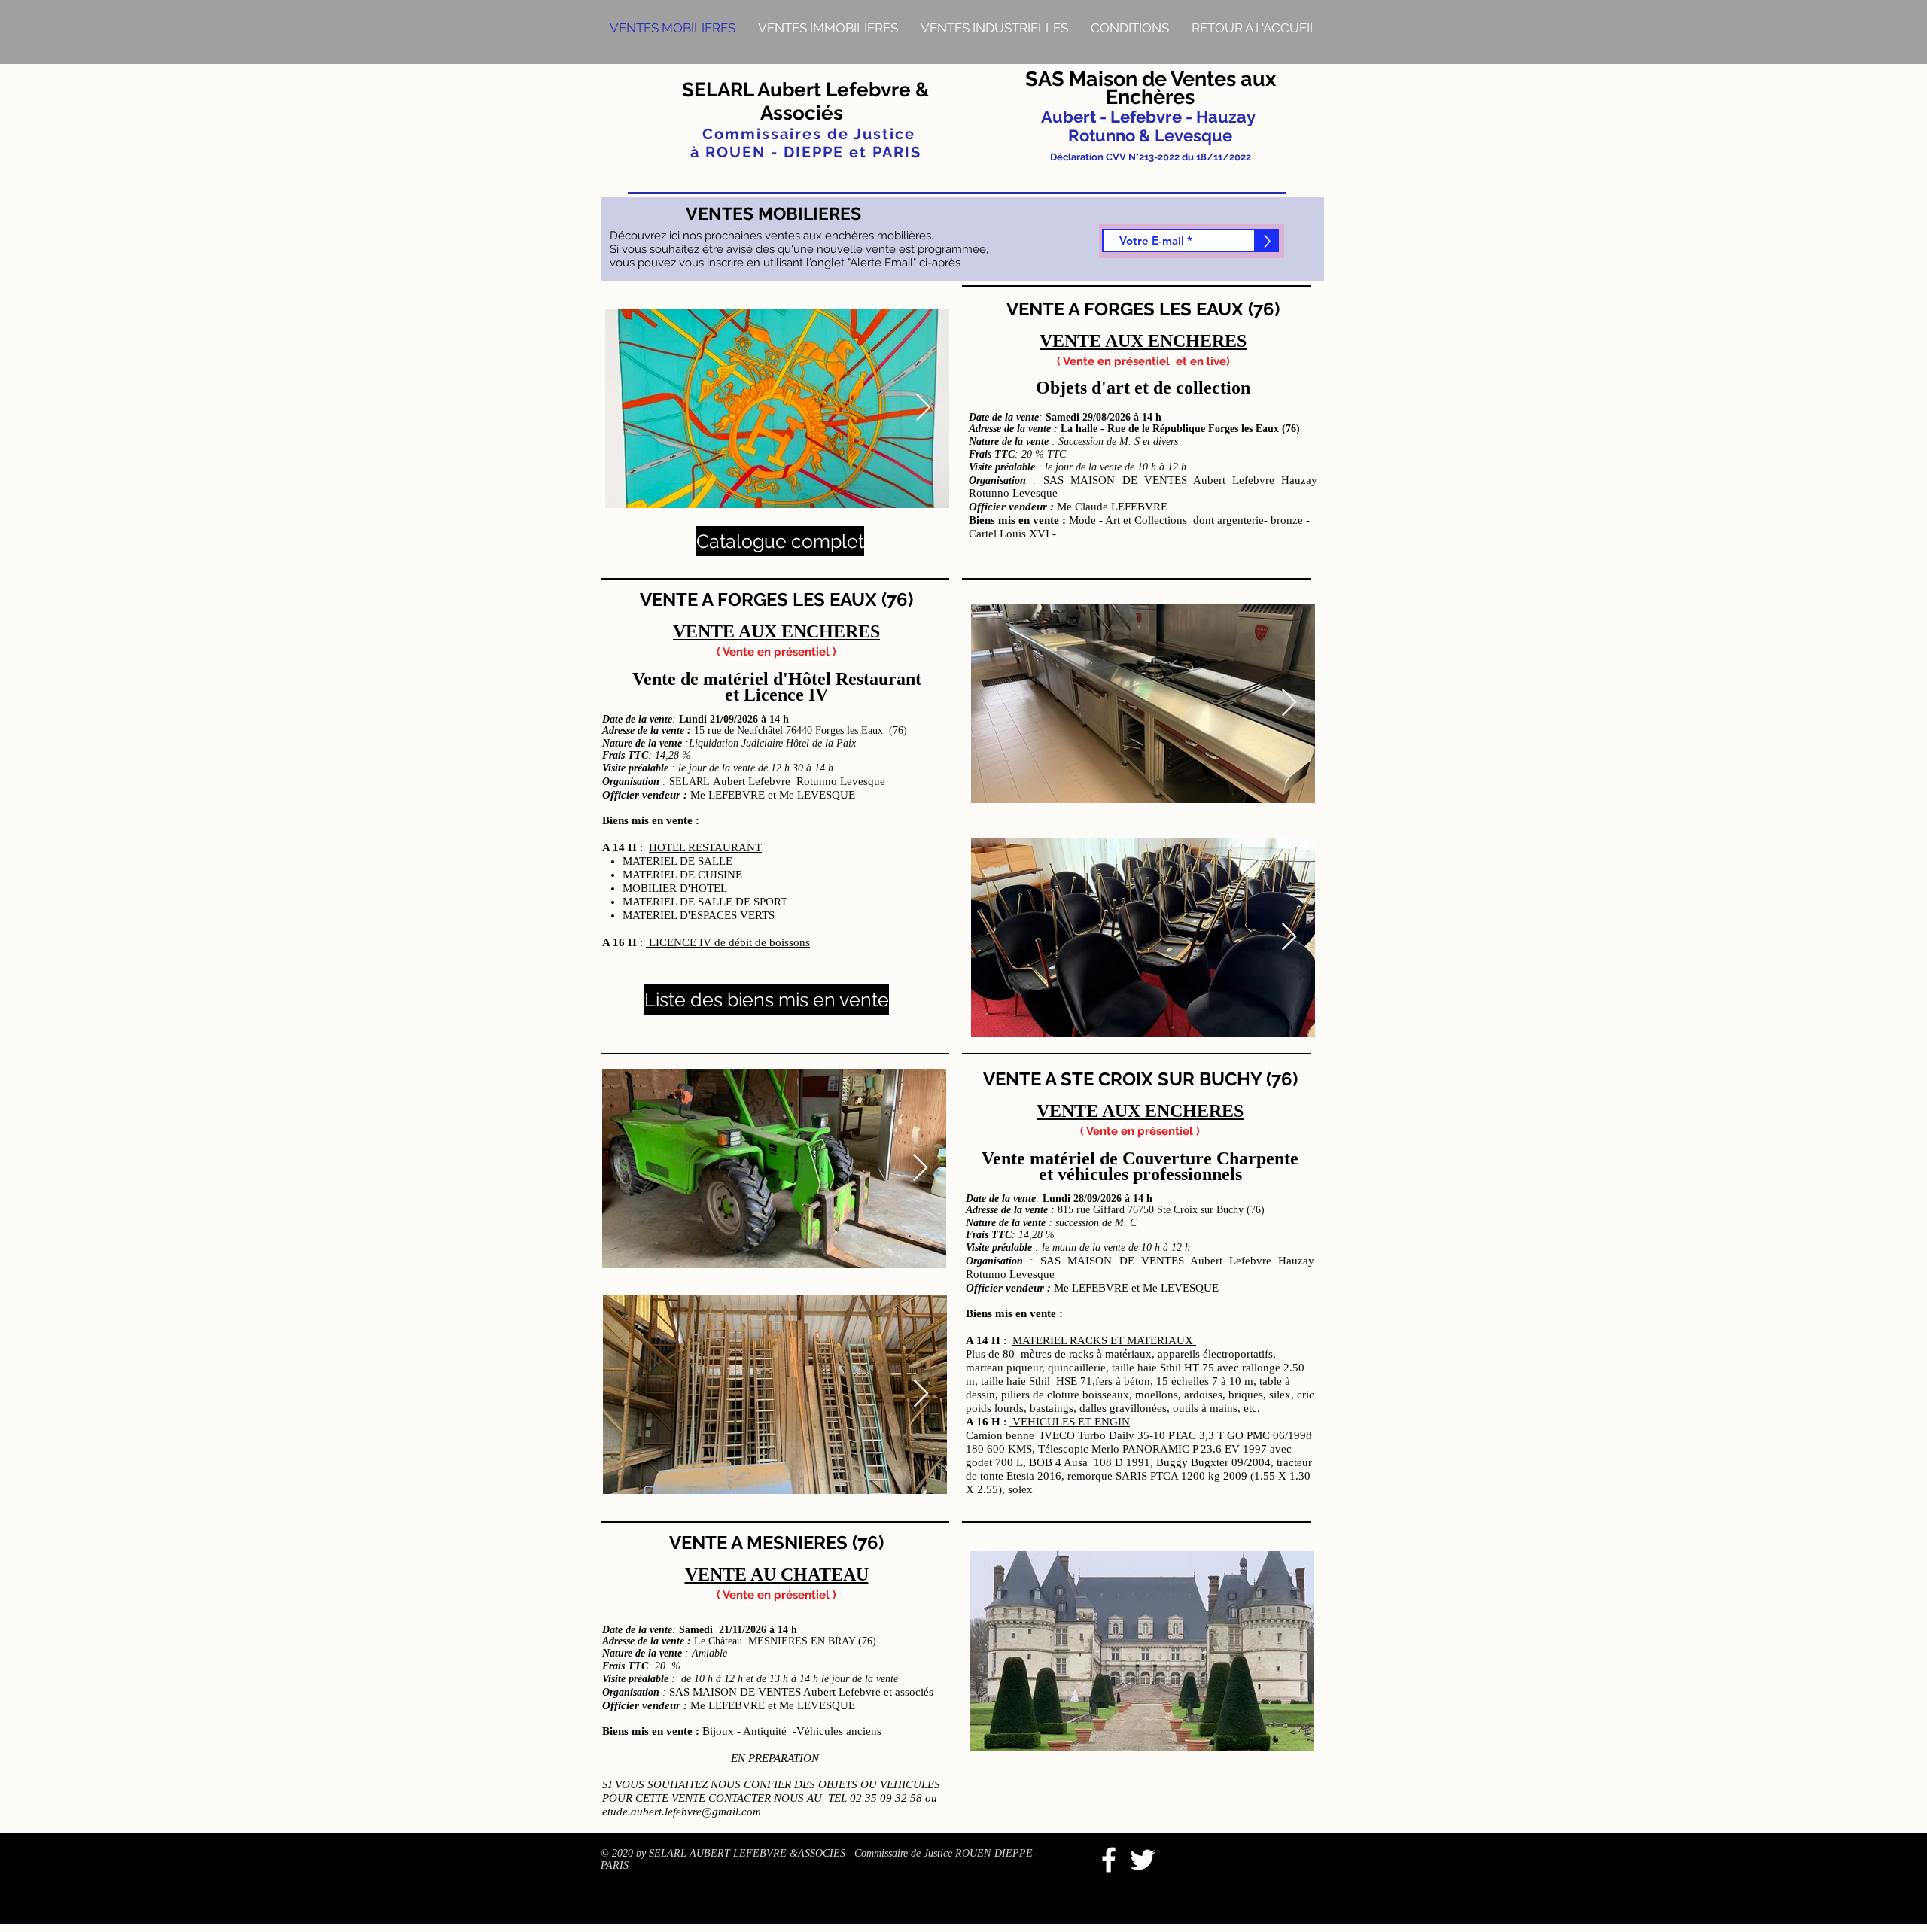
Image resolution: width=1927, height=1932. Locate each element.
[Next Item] (923, 408)
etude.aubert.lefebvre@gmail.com (682, 1812)
